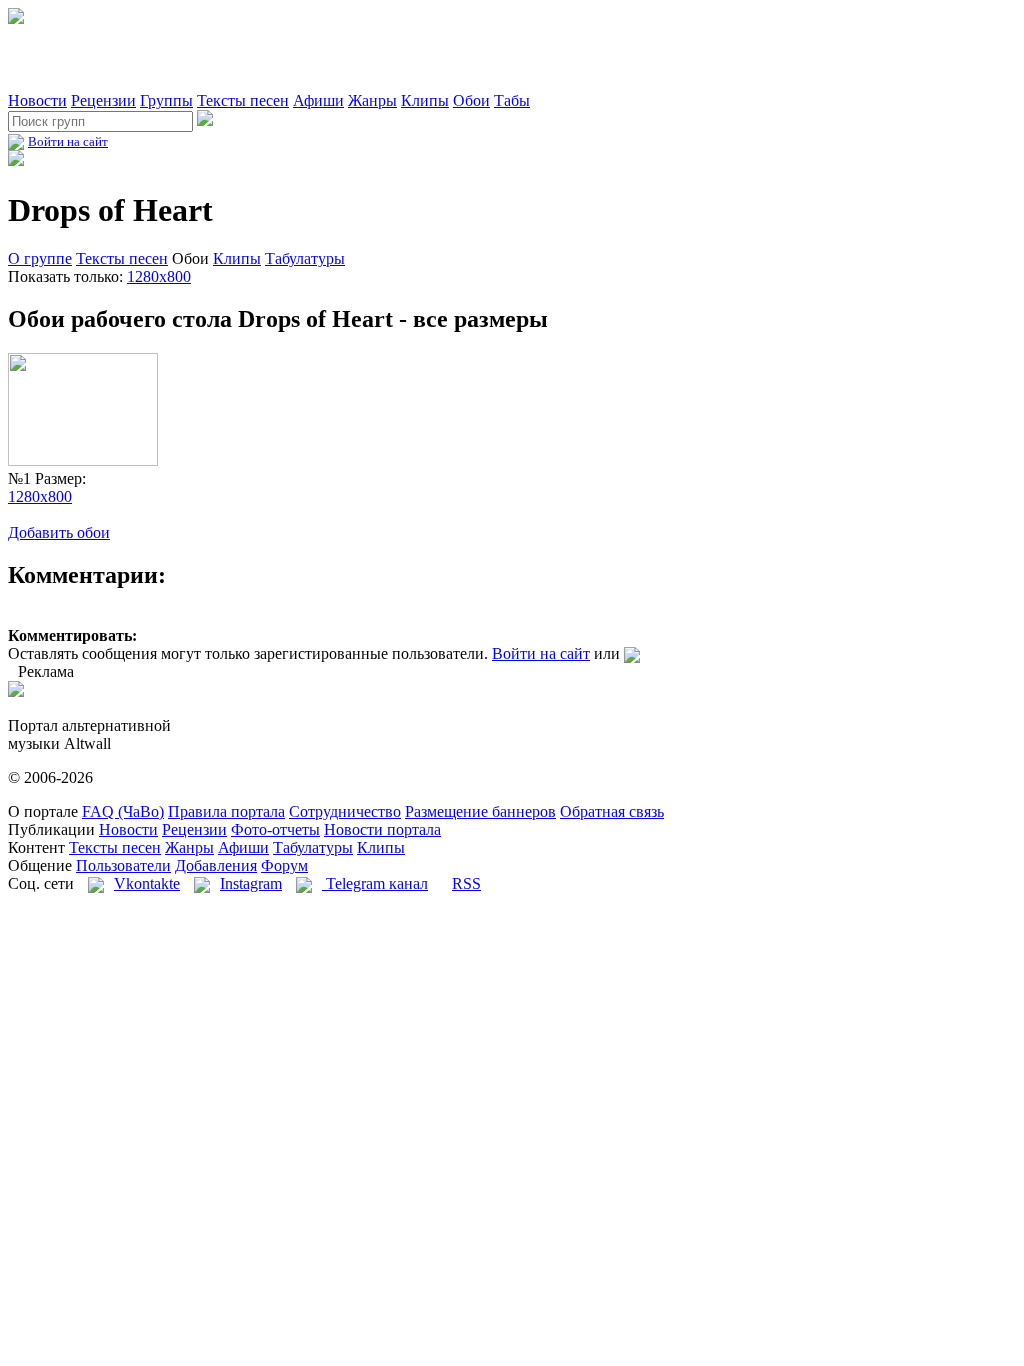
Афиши (318, 100)
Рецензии (103, 100)
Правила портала (226, 811)
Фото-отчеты (275, 829)
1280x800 (159, 276)
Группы (166, 100)
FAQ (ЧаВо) (123, 811)
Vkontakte (147, 883)
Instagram (251, 883)
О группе (40, 258)
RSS (466, 883)
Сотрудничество (345, 811)
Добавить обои (59, 532)
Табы (512, 100)
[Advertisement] (242, 58)
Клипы (425, 100)
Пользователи (123, 865)
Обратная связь (612, 811)
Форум (284, 865)
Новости (37, 100)
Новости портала (382, 829)
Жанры (372, 100)
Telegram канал (375, 883)
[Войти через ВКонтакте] (632, 653)
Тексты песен (243, 100)
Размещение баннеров (480, 811)
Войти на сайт (68, 141)
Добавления (216, 865)
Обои (471, 100)
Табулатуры (305, 258)
